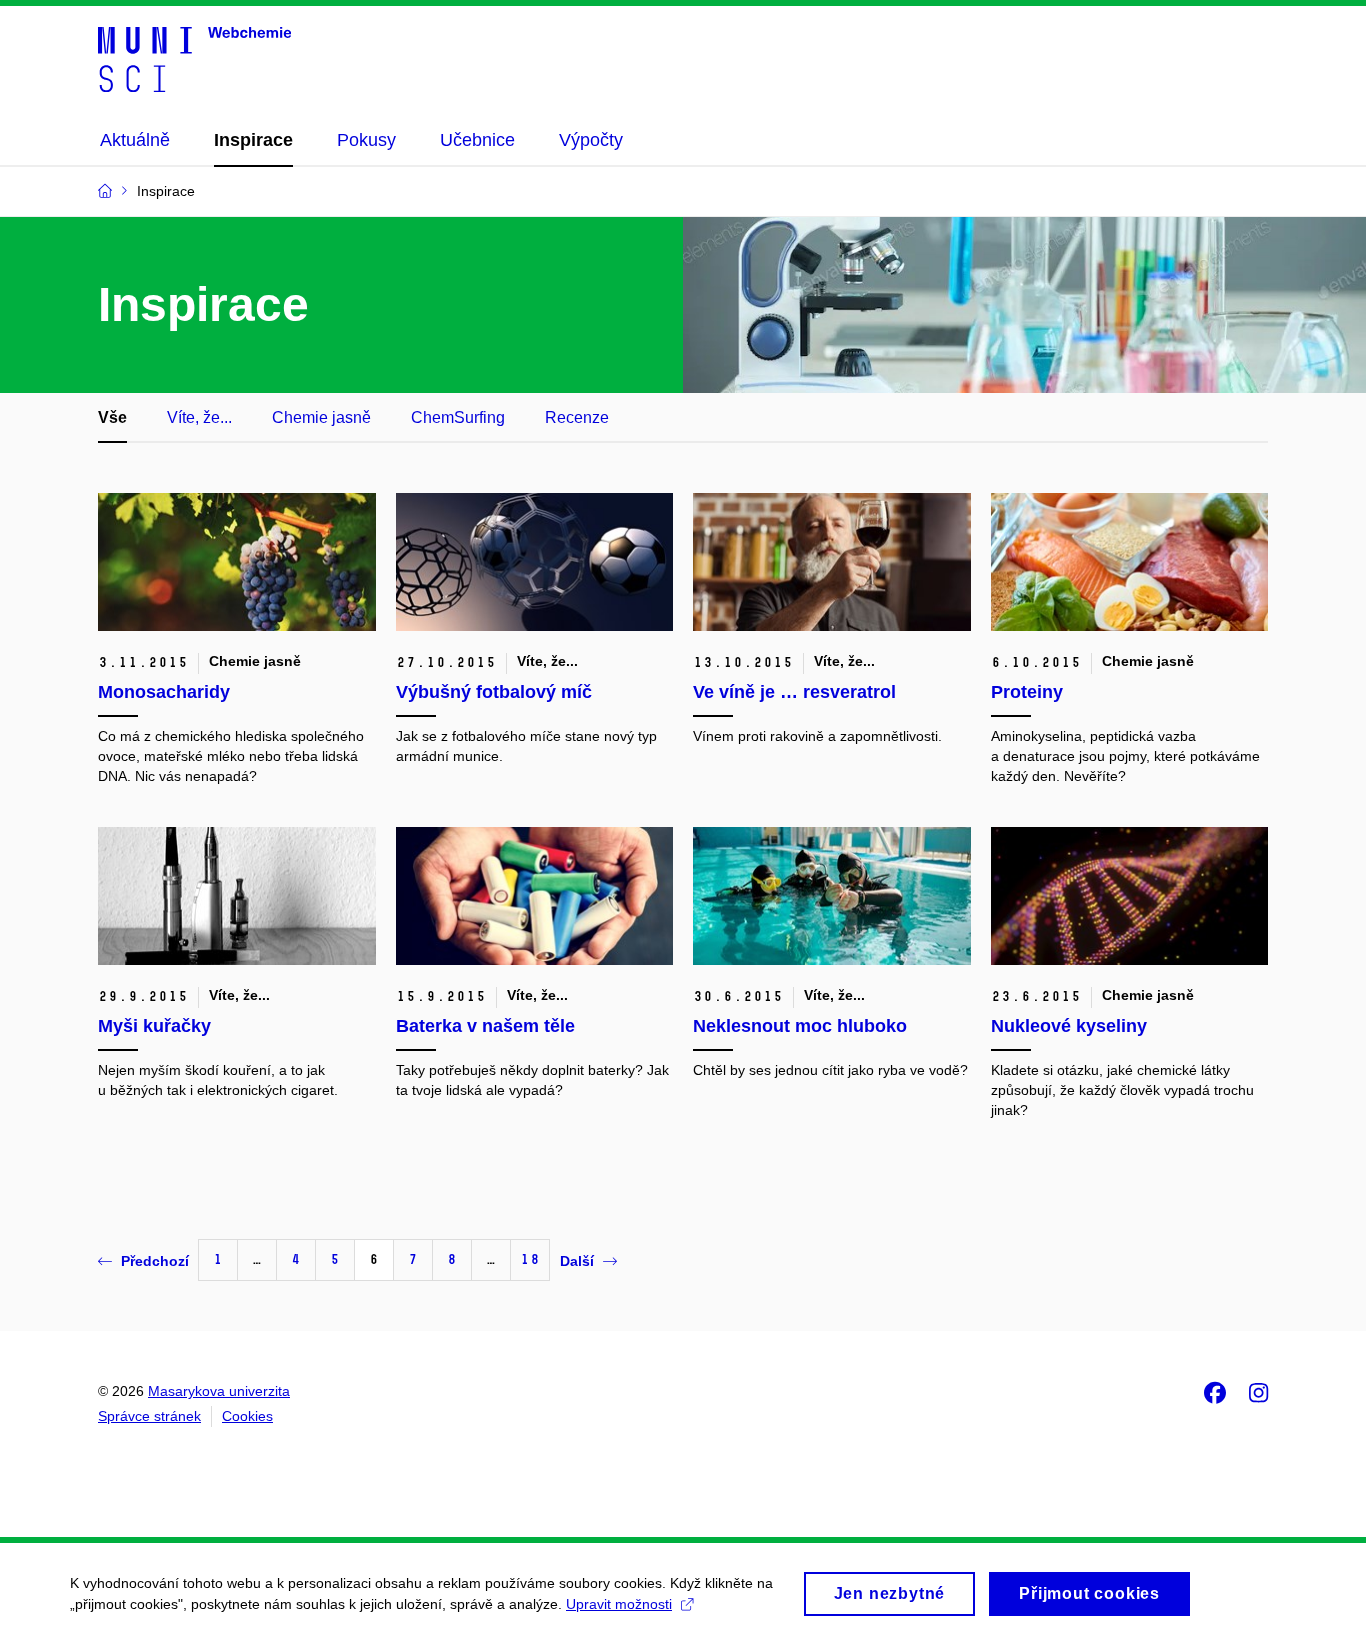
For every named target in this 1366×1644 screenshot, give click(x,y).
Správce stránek (149, 1416)
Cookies (247, 1416)
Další (577, 1261)
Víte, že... (199, 417)
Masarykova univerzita (219, 1391)
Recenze (577, 417)
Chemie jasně (321, 417)
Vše (112, 417)
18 (530, 1259)
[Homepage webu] (194, 58)
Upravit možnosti (619, 1604)
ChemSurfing (458, 417)
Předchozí (155, 1261)
